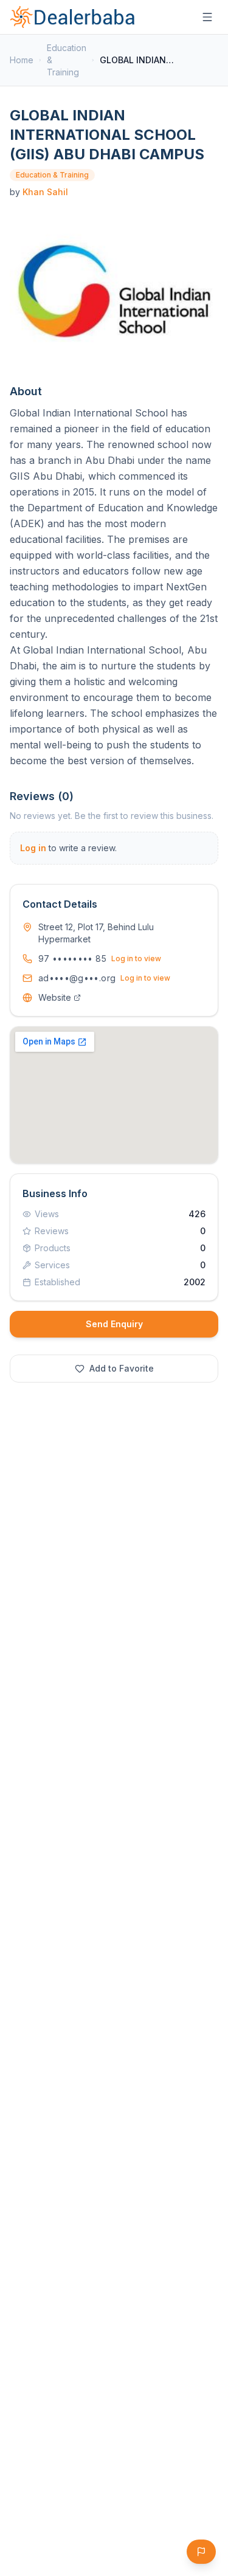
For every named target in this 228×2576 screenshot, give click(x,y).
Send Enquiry (114, 1324)
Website (55, 997)
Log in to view (136, 958)
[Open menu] (207, 17)
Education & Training (67, 60)
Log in (33, 848)
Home (22, 60)
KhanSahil (45, 192)
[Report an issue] (201, 2552)
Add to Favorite (122, 1368)
